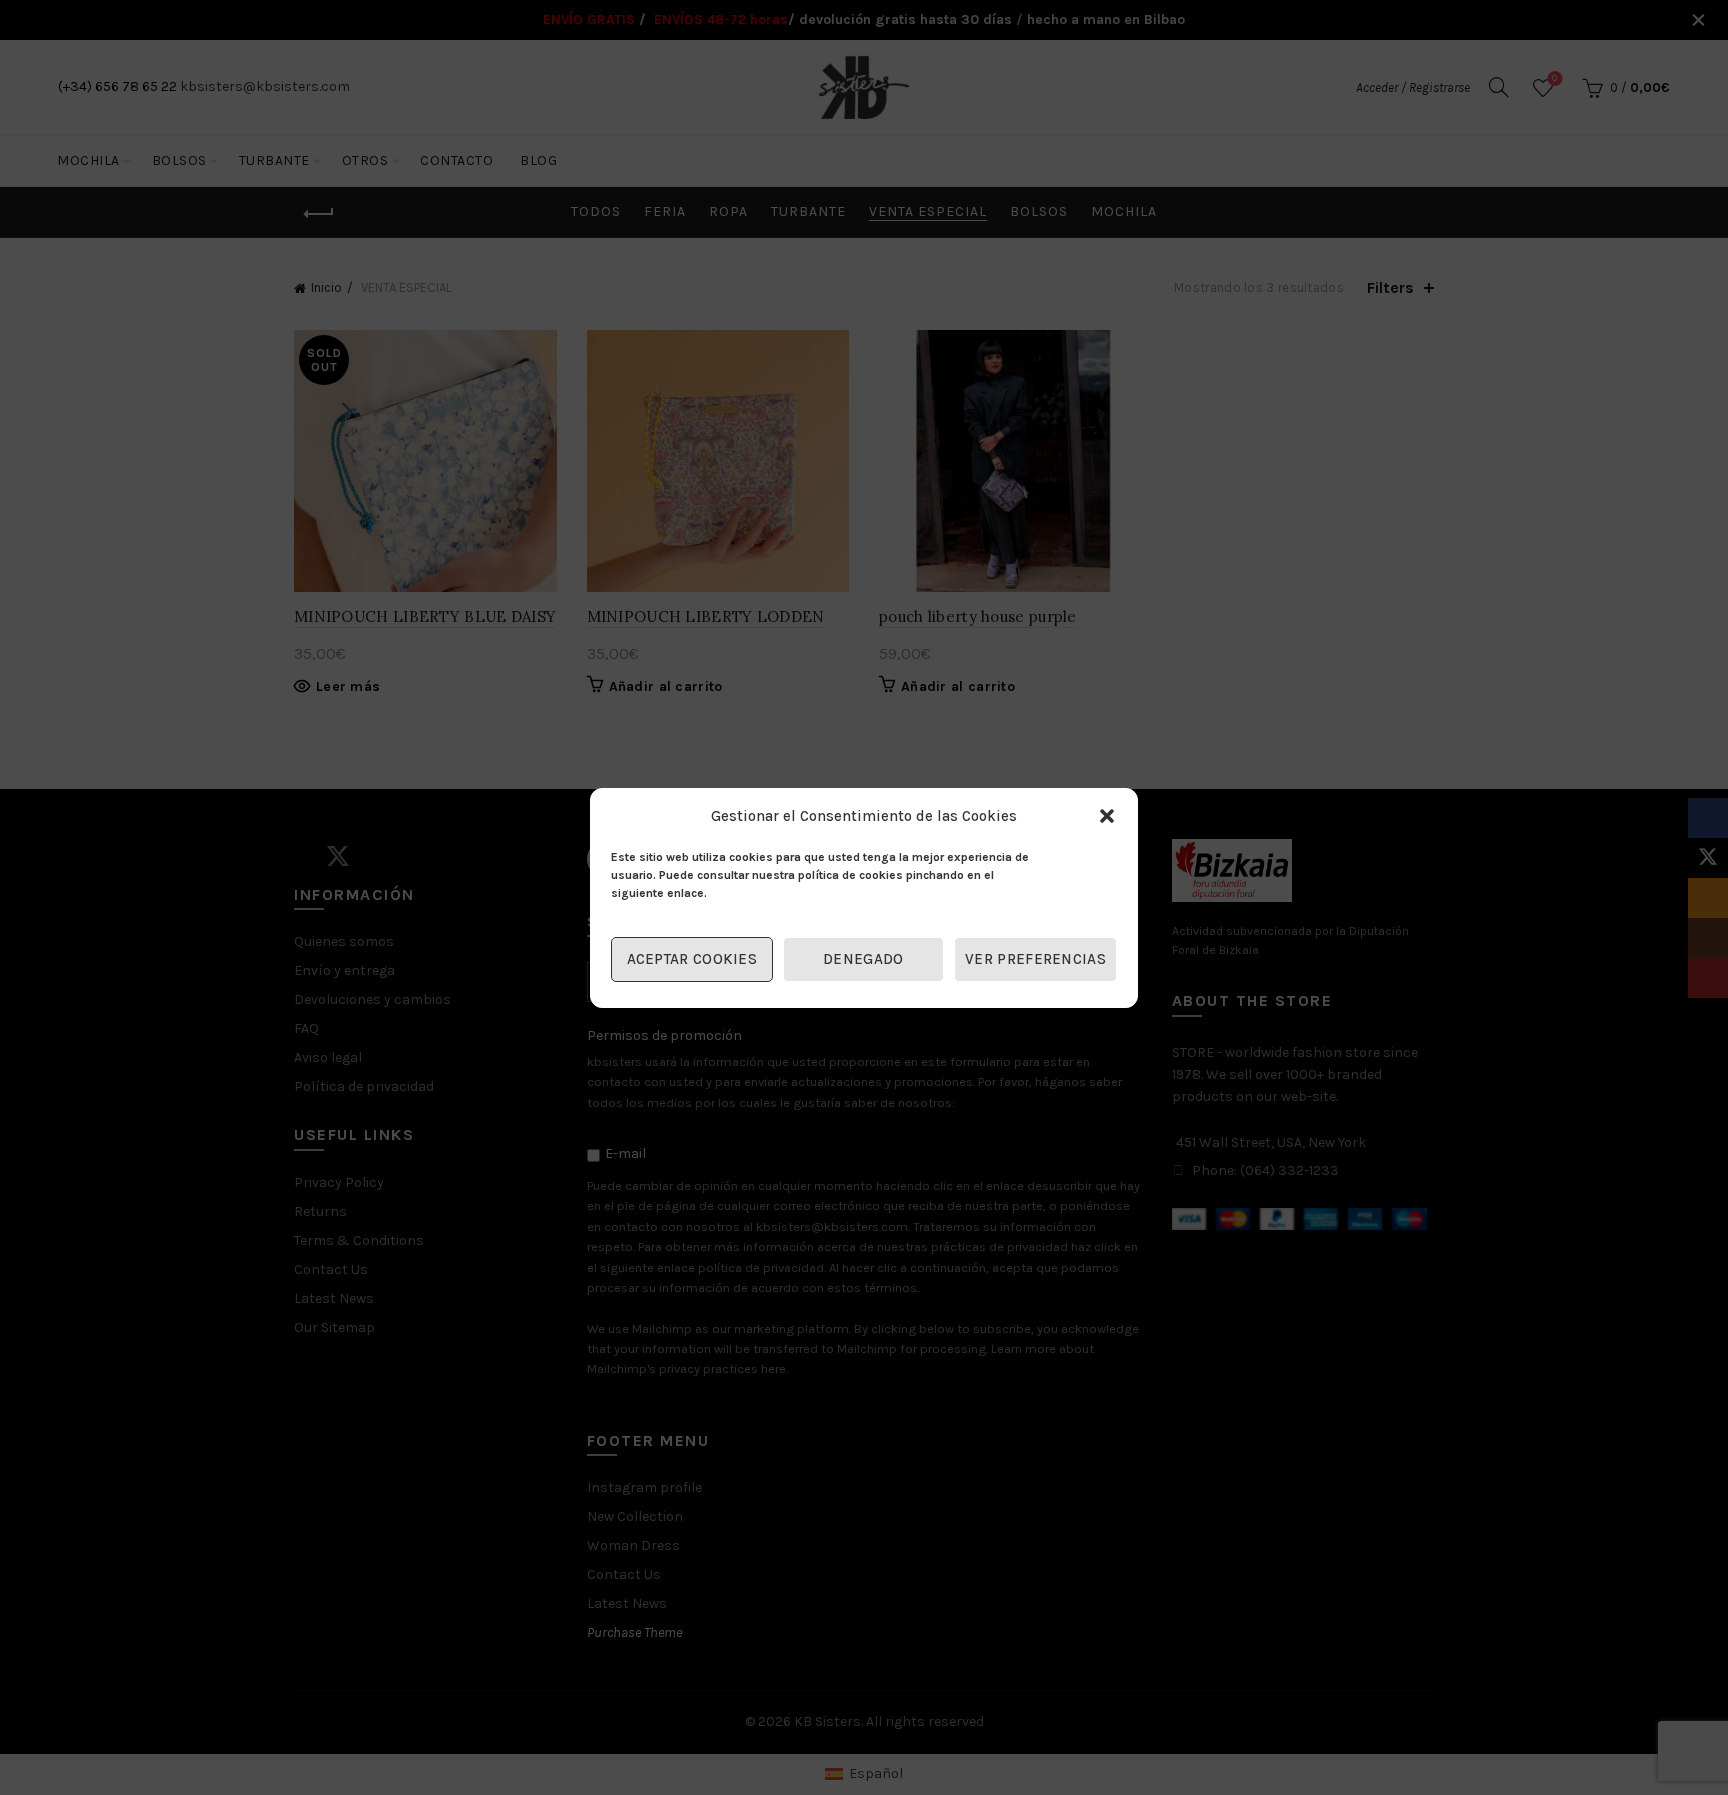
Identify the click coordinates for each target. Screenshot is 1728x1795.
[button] (1107, 816)
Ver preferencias (1035, 959)
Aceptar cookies (692, 959)
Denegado (863, 959)
